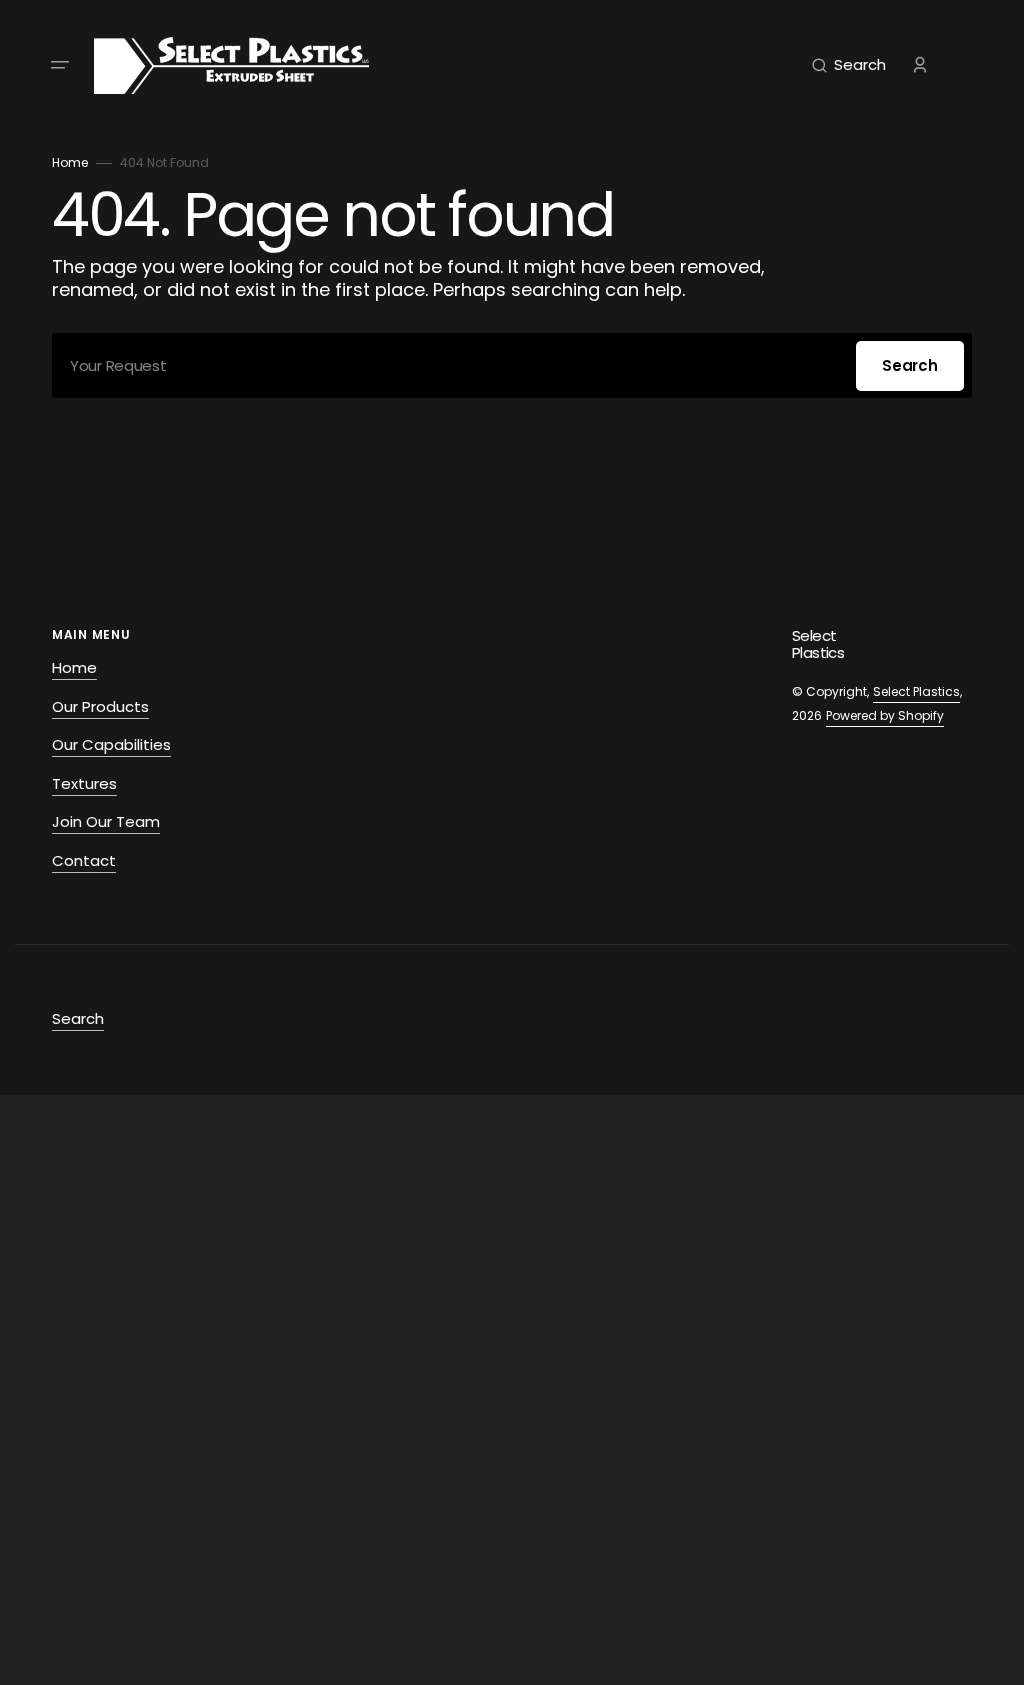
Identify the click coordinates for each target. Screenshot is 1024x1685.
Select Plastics (916, 691)
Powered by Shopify (885, 715)
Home (70, 162)
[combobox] (512, 365)
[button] (60, 65)
